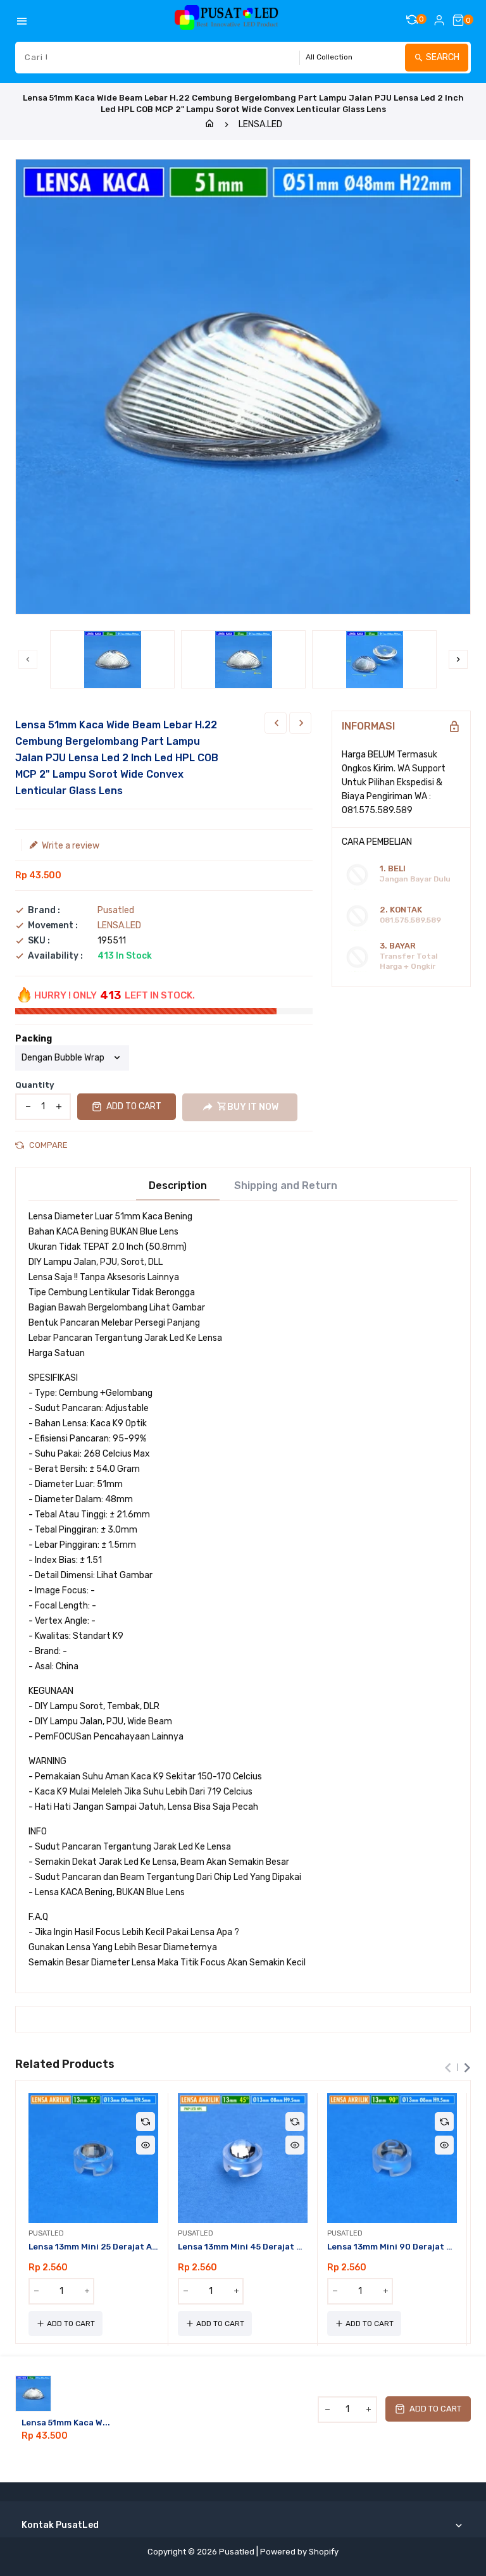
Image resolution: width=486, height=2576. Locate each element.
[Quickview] (146, 2145)
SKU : (39, 941)
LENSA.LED (260, 124)
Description (178, 1186)
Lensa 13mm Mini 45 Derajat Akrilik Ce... (243, 2247)
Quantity (35, 1085)
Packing (34, 1039)
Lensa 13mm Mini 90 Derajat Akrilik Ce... (392, 2247)
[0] (458, 20)
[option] (112, 659)
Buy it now (253, 1107)
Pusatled (116, 910)
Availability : (55, 956)
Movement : (53, 926)
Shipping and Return (286, 1186)
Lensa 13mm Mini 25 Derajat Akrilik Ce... (93, 2247)
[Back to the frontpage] (209, 124)
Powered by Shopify (299, 2552)
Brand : (44, 911)
